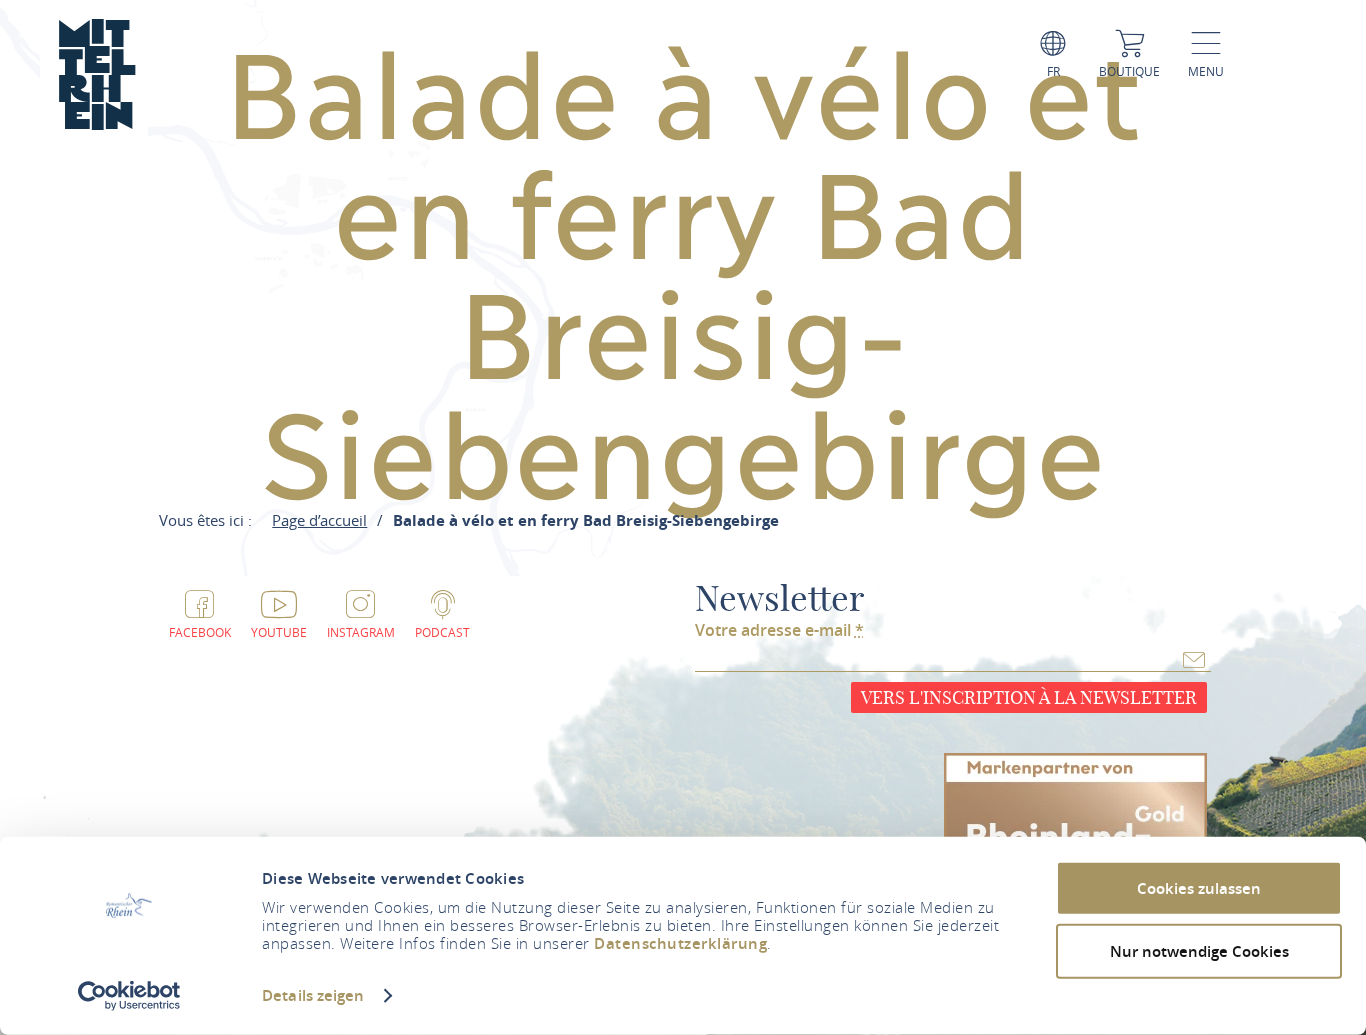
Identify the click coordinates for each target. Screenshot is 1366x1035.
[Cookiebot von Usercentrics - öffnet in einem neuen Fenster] (129, 996)
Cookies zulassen (1199, 888)
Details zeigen (313, 995)
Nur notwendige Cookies (1199, 950)
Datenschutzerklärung (680, 943)
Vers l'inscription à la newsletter (1029, 697)
